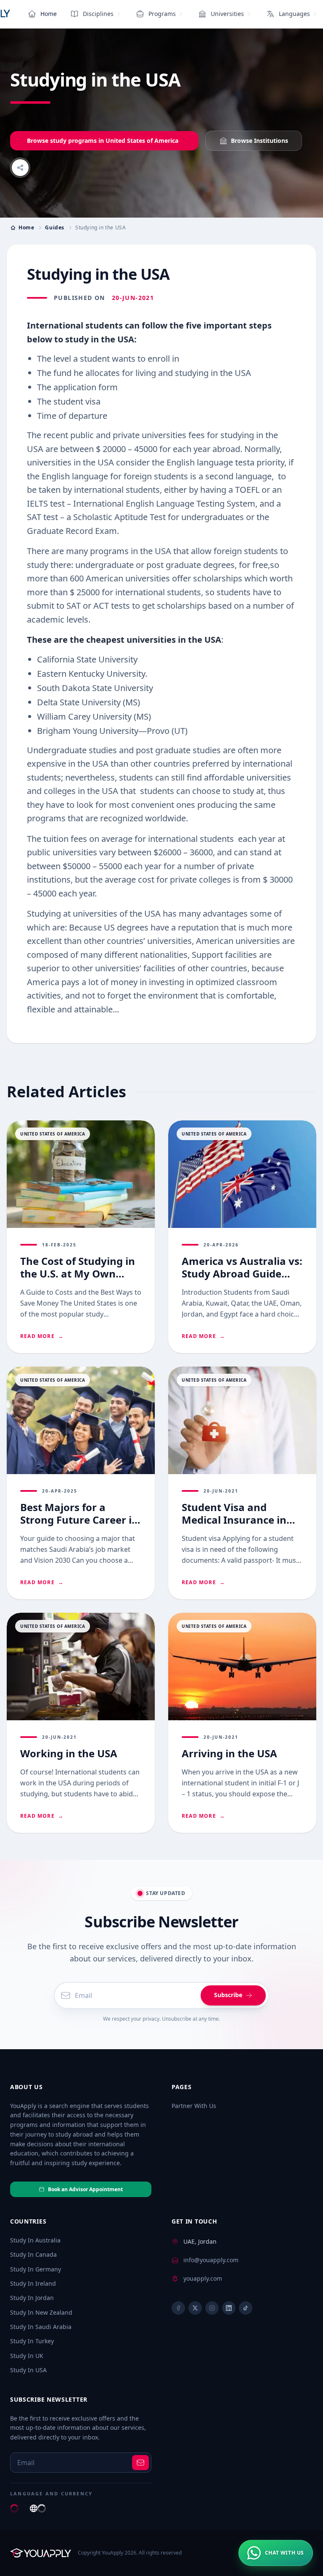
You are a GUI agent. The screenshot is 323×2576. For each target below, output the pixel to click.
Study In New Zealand (41, 2312)
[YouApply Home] (41, 2553)
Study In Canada (33, 2254)
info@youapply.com (211, 2260)
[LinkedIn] (229, 2308)
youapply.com (203, 2278)
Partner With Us (194, 2106)
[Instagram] (212, 2308)
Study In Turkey (32, 2341)
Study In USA (28, 2370)
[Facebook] (178, 2308)
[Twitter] (195, 2308)
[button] (276, 2553)
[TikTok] (246, 2308)
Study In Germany (36, 2269)
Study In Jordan (32, 2298)
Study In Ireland (33, 2283)
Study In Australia (35, 2240)
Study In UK (27, 2356)
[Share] (20, 168)
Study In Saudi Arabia (41, 2327)
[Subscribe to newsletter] (140, 2463)
